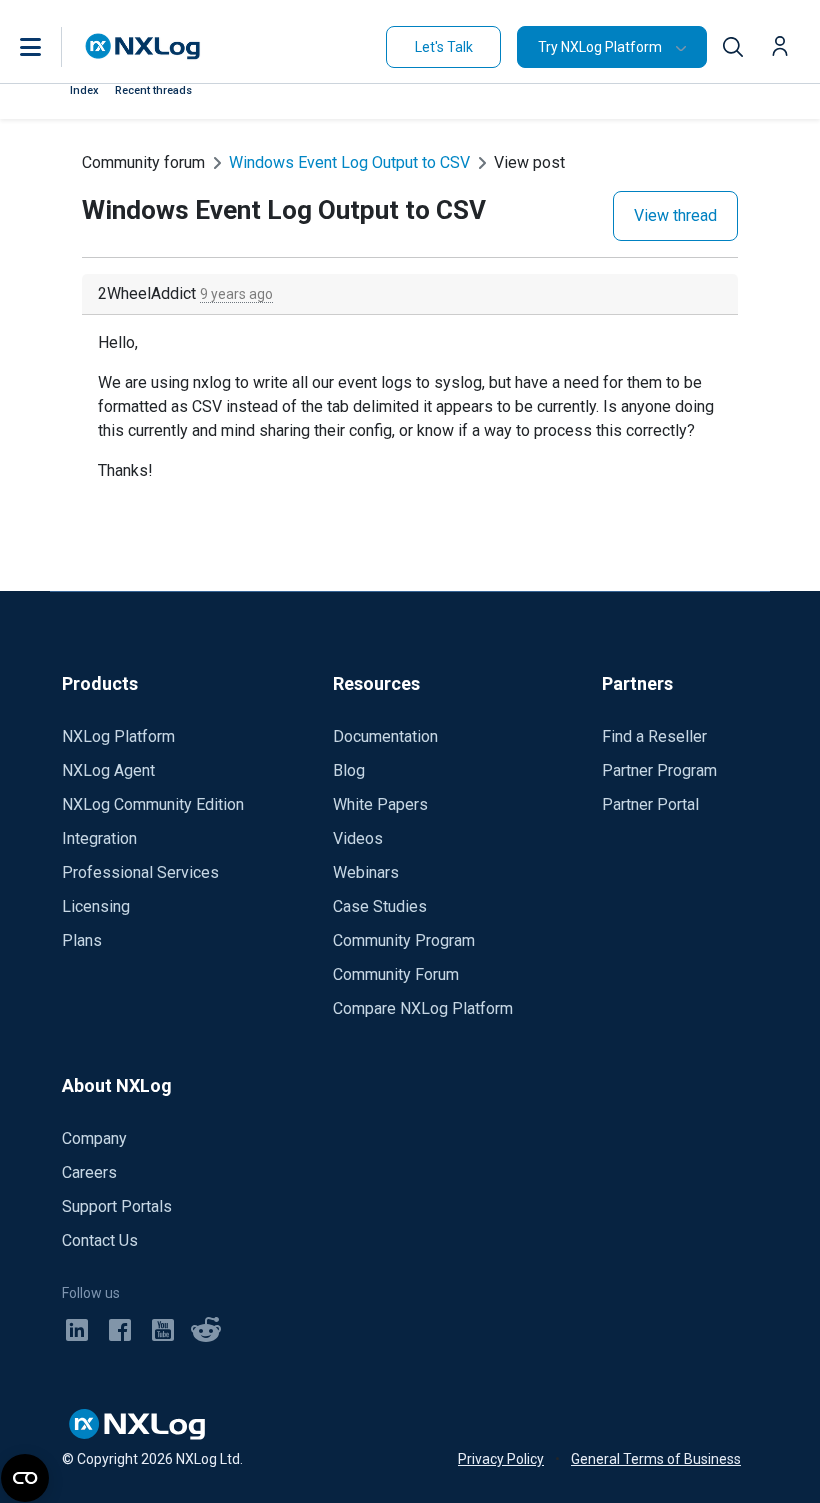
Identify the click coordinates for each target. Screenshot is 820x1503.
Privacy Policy (501, 1459)
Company (94, 1138)
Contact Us (100, 1240)
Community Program (404, 940)
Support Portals (117, 1206)
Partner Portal (650, 804)
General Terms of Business (656, 1459)
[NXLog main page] (143, 46)
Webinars (366, 872)
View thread (675, 215)
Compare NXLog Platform (423, 1008)
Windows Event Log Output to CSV (349, 162)
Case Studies (380, 906)
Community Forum (396, 974)
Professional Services (140, 872)
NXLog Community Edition (153, 804)
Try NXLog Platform (600, 47)
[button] (51, 47)
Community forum (143, 162)
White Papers (380, 804)
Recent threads (153, 90)
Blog (349, 770)
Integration (99, 838)
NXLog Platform (118, 736)
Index (84, 90)
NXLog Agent (108, 770)
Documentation (385, 736)
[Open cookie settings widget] (25, 1478)
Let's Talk (444, 47)
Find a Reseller (654, 736)
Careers (89, 1172)
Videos (358, 838)
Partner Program (659, 770)
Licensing (96, 906)
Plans (82, 940)
